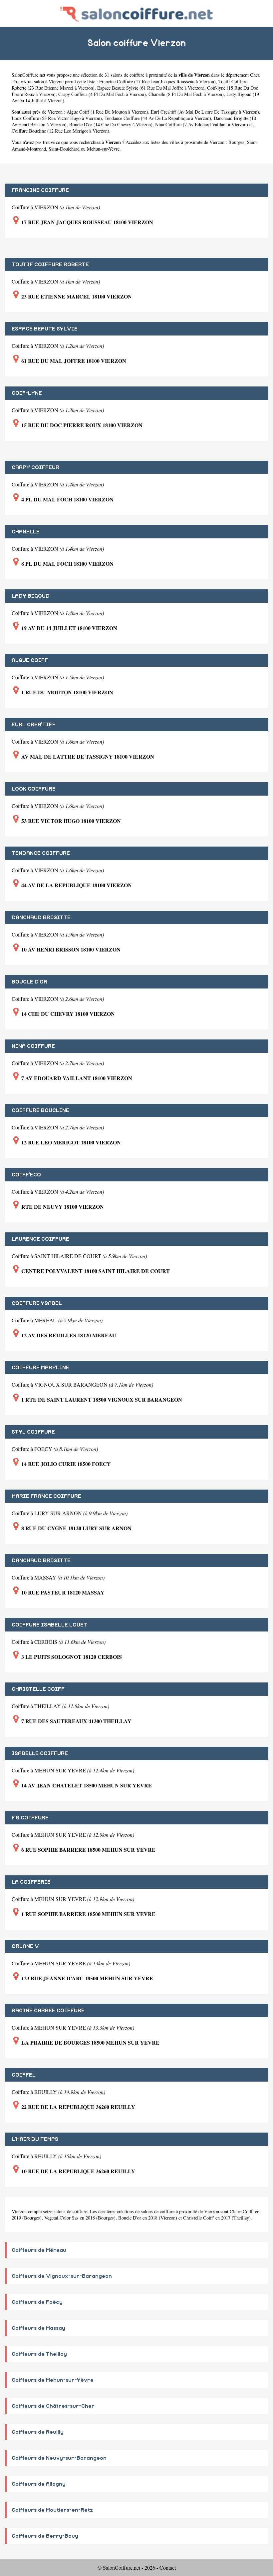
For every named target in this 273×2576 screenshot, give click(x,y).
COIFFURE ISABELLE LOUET (49, 1625)
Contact (168, 2568)
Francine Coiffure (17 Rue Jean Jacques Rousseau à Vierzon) (157, 81)
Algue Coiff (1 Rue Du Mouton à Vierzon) (107, 112)
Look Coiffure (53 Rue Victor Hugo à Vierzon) (57, 118)
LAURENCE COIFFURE (40, 1239)
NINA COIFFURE (33, 1046)
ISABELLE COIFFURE (40, 1753)
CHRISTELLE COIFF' (39, 1689)
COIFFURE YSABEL (37, 1303)
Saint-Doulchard (64, 149)
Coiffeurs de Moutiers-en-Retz (52, 2510)
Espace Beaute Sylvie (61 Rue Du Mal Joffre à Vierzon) (151, 88)
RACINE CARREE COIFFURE (48, 2011)
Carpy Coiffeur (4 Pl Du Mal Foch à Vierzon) (102, 94)
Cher (255, 75)
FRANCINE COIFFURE (40, 190)
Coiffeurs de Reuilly (38, 2432)
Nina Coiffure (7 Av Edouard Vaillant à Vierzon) (202, 124)
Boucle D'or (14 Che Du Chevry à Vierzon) (111, 124)
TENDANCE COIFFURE (41, 853)
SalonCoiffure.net (28, 75)
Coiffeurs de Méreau (39, 2250)
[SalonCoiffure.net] (136, 13)
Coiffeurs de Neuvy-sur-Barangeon (59, 2458)
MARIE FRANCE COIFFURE (46, 1496)
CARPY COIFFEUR (35, 467)
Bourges (236, 142)
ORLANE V (25, 1946)
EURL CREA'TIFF (34, 725)
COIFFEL (24, 2075)
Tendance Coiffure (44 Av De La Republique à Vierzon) (158, 118)
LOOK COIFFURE (34, 789)
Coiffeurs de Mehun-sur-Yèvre (53, 2380)
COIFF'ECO (26, 1175)
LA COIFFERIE (31, 1882)
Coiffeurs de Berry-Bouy (45, 2536)
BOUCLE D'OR (29, 982)
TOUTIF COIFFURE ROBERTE (50, 265)
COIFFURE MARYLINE (40, 1368)
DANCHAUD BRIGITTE (41, 918)
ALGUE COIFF (30, 660)
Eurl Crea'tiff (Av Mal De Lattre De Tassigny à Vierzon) (205, 112)
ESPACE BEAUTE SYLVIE (45, 329)
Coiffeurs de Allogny (39, 2484)
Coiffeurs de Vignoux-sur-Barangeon (62, 2276)
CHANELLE (26, 532)
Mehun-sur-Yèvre (103, 149)
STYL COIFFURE (33, 1432)
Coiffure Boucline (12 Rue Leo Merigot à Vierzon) (60, 131)
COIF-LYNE (27, 393)
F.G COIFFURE (30, 1818)
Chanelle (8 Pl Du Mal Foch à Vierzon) (186, 94)
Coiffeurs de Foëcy (37, 2302)
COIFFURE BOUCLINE (40, 1110)
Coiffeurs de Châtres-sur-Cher (53, 2406)
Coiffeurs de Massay (38, 2328)
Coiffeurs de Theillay (39, 2354)
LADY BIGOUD (31, 596)
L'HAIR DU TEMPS (35, 2139)
